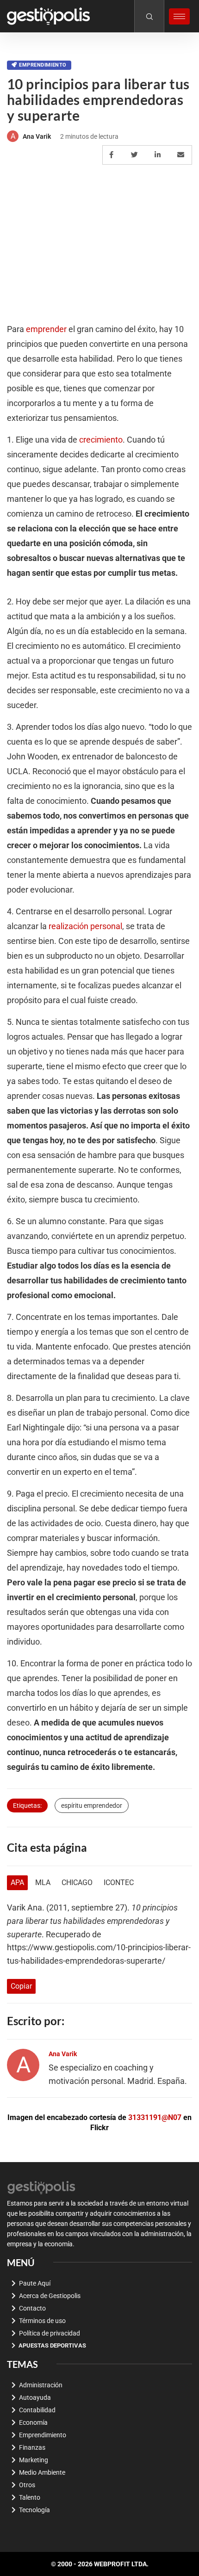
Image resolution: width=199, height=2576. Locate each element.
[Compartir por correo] (182, 155)
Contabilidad (37, 2410)
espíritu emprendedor (92, 1806)
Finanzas (32, 2447)
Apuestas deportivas (52, 2345)
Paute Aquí (35, 2283)
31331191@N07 (155, 2117)
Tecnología (34, 2510)
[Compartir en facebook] (113, 155)
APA (17, 1883)
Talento (30, 2497)
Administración (41, 2385)
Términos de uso (42, 2321)
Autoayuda (35, 2397)
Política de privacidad (50, 2333)
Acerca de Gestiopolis (50, 2296)
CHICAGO (77, 1883)
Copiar (21, 1986)
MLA (43, 1883)
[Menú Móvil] (179, 16)
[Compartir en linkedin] (159, 155)
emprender (46, 329)
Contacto (32, 2308)
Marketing (34, 2460)
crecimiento (101, 440)
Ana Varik (37, 136)
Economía (33, 2422)
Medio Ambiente (42, 2472)
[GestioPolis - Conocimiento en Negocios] (42, 2186)
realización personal (85, 926)
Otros (27, 2485)
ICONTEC (119, 1883)
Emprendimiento (43, 65)
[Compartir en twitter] (136, 155)
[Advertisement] (99, 234)
